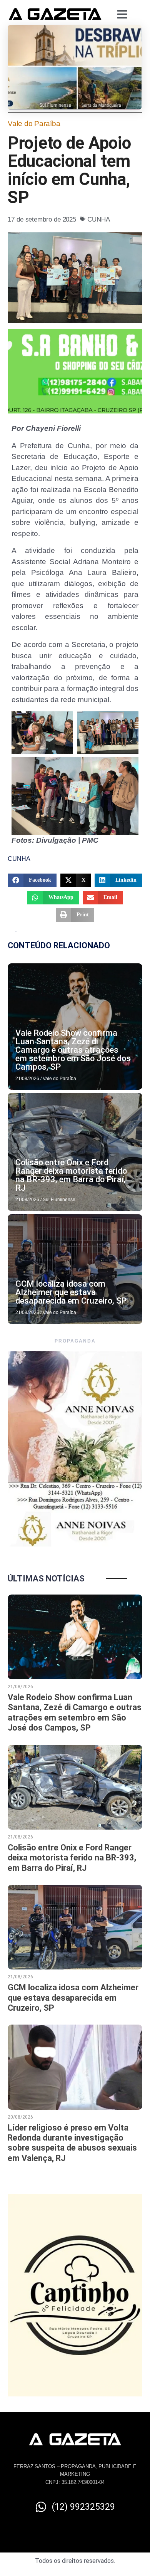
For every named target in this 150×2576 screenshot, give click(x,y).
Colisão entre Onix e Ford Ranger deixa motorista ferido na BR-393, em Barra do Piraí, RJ (71, 1175)
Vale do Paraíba (34, 124)
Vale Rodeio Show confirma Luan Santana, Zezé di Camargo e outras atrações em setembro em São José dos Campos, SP (73, 1050)
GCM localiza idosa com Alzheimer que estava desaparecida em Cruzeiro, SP (71, 1292)
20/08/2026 (20, 2117)
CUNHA (99, 219)
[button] (32, 880)
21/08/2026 (27, 1079)
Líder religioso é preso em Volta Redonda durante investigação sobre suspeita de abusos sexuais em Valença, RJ (72, 2143)
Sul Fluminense (59, 1200)
